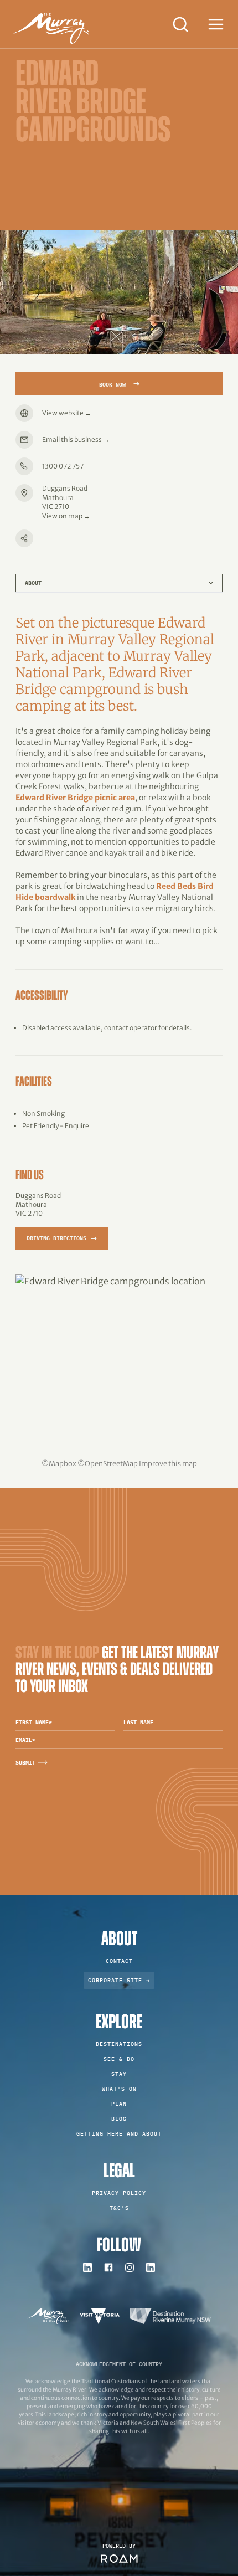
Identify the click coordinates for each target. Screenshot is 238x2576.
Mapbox (63, 1463)
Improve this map (168, 1463)
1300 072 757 (63, 466)
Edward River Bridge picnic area (75, 798)
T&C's (119, 2208)
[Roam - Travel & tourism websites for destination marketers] (119, 2559)
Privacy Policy (119, 2193)
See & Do (119, 2059)
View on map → (66, 516)
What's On (119, 2089)
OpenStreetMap (111, 1463)
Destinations (119, 2044)
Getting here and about (119, 2134)
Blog (119, 2119)
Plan (119, 2104)
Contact (119, 1961)
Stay (119, 2074)
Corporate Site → (119, 1980)
